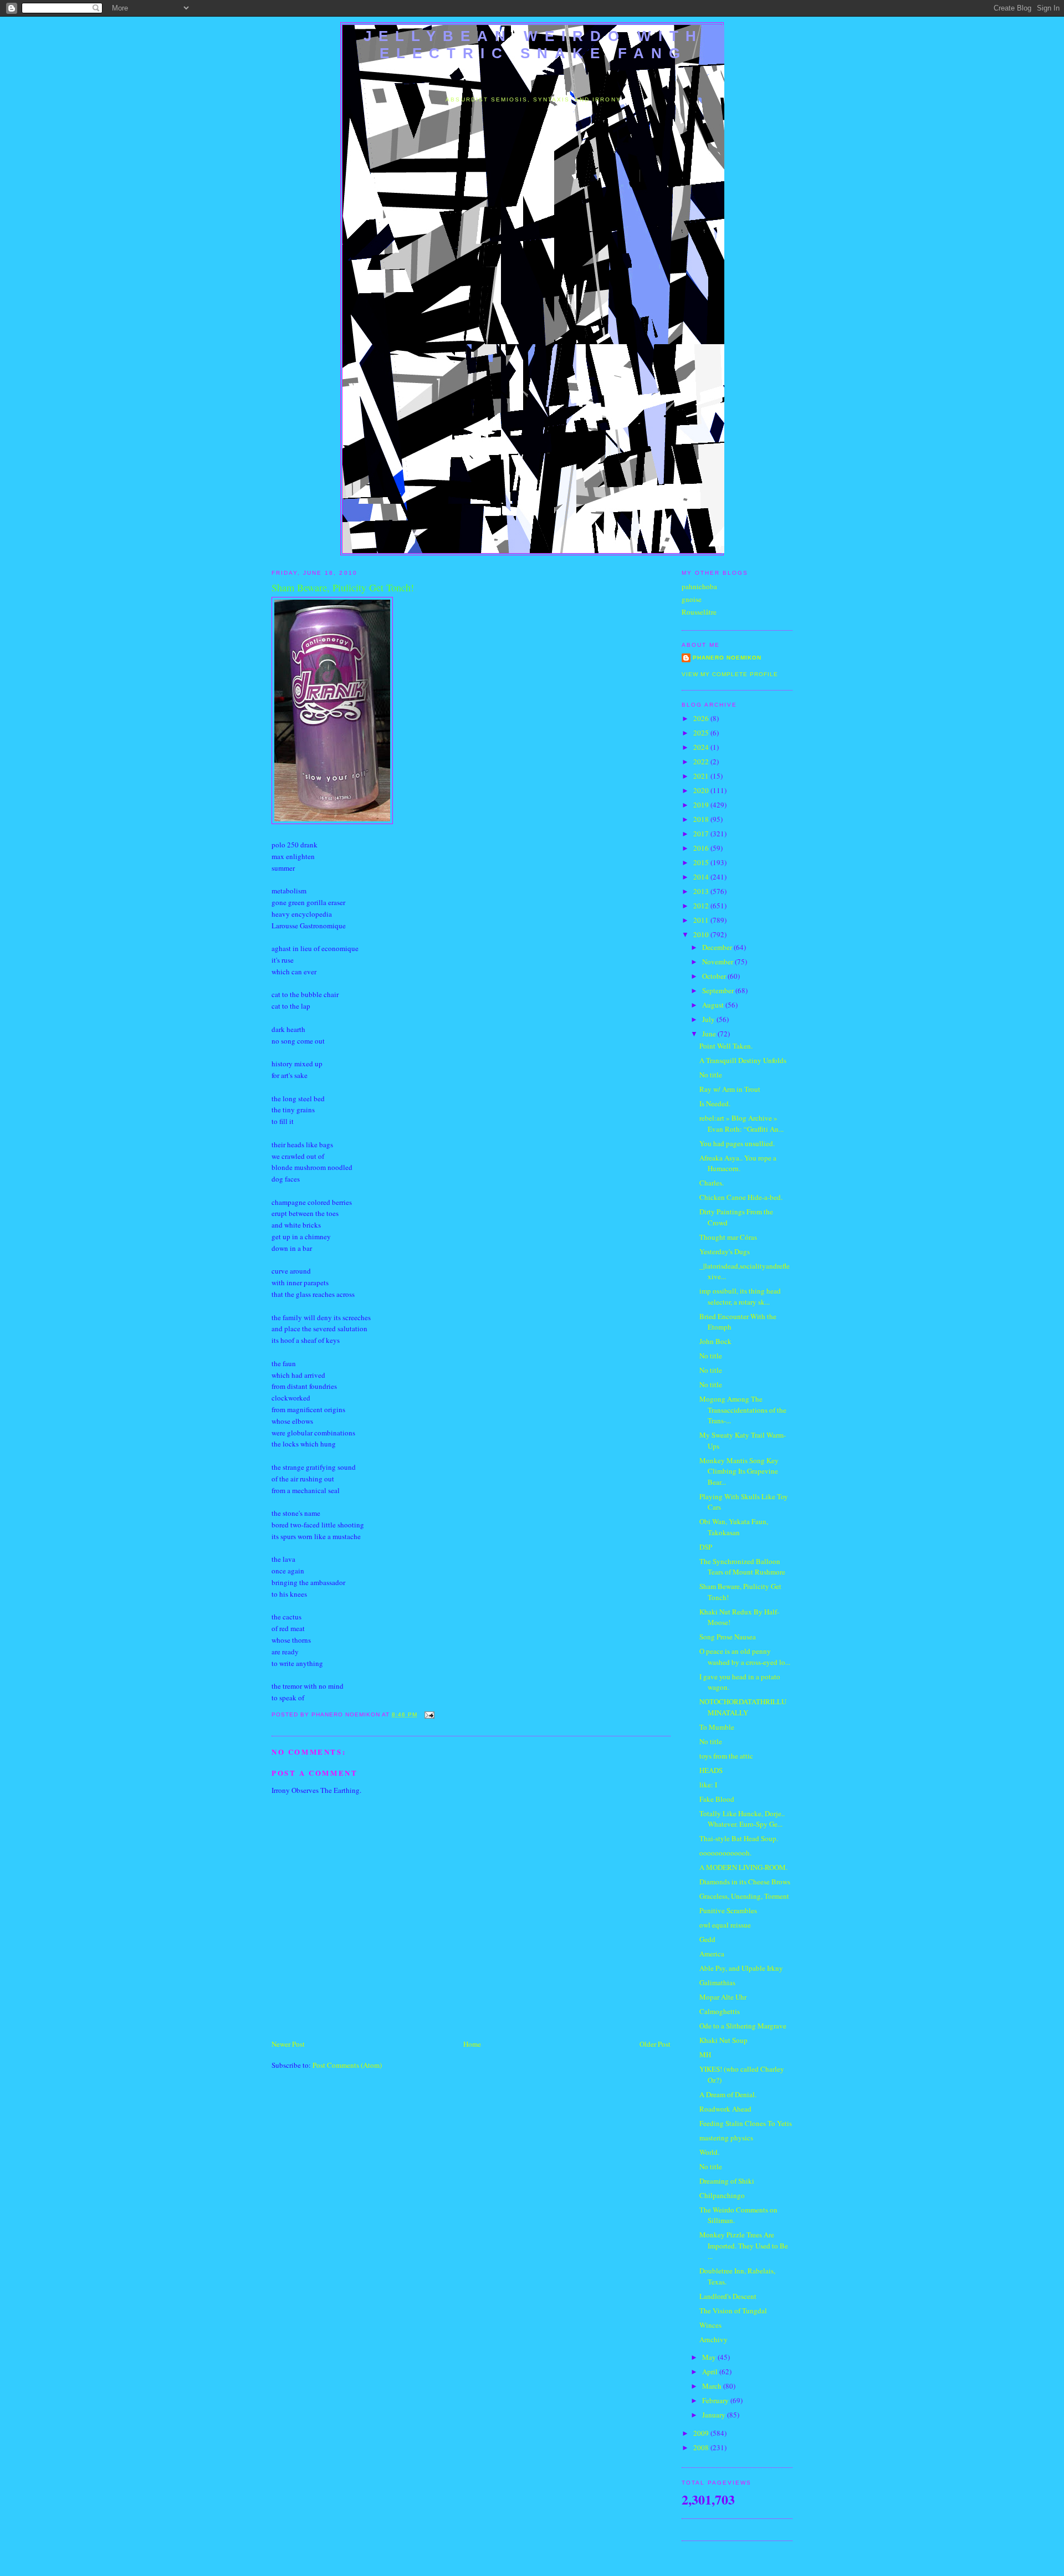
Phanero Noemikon (727, 658)
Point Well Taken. (726, 1046)
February (716, 2400)
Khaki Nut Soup (723, 2040)
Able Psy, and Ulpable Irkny (741, 1968)
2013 (702, 891)
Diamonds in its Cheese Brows (745, 1882)
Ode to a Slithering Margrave (743, 2026)
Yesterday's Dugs (725, 1251)
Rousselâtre (699, 612)
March (713, 2386)
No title (711, 1075)
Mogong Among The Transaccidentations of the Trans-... (743, 1410)
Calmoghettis (720, 2011)
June (710, 1034)
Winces (710, 2325)
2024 (702, 747)
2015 (702, 862)
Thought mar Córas (728, 1237)
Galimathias (717, 1982)
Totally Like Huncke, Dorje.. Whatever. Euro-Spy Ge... (742, 1819)
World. (709, 2152)
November (718, 962)
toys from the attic (726, 1756)
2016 (702, 848)
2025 (702, 733)
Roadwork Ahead (725, 2109)
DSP (706, 1547)
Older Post (655, 2044)
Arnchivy (713, 2339)
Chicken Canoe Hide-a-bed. (741, 1197)
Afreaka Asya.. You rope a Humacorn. (738, 1163)
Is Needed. (715, 1103)
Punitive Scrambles (728, 1910)
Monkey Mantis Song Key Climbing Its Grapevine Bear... (739, 1471)
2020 (702, 790)
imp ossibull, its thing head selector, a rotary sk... (740, 1296)
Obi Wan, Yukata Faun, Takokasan (734, 1527)
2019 (702, 805)
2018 (702, 819)
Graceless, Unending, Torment (744, 1896)
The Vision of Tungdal (733, 2311)
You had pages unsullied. (737, 1143)
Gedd (707, 1939)
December (718, 947)
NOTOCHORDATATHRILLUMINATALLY (743, 1707)
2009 (702, 2433)
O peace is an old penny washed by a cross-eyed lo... (745, 1657)
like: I (708, 1785)
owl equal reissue (725, 1925)
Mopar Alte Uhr (723, 1997)
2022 (702, 761)
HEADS (711, 1770)
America (712, 1954)
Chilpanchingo (722, 2195)
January (715, 2415)
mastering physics (726, 2138)
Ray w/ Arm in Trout (730, 1089)
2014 (702, 877)
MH (705, 2054)
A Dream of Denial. (728, 2094)
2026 (702, 718)
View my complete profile (730, 674)
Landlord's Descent (728, 2296)
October (715, 976)
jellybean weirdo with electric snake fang (533, 45)
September (719, 990)
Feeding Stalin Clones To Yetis (746, 2123)
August (714, 1005)
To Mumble (717, 1727)
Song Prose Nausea (728, 1637)
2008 (702, 2447)
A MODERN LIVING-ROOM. (743, 1867)
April (711, 2371)
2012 (702, 906)
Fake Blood (717, 1799)
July (709, 1019)
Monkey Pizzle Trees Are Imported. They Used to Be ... (744, 2245)
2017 (702, 834)
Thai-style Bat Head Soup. (739, 1838)
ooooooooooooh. (725, 1853)
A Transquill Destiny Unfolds (743, 1060)
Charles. (712, 1183)
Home (472, 2044)
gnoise (692, 599)
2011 (702, 920)
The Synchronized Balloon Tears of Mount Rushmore (742, 1567)
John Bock (715, 1341)
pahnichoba (699, 586)
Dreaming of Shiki (727, 2181)
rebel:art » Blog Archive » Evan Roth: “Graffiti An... (741, 1123)
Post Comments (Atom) (347, 2065)
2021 (702, 776)
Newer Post (288, 2044)
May (710, 2357)
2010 (702, 934)
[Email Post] (428, 1714)
